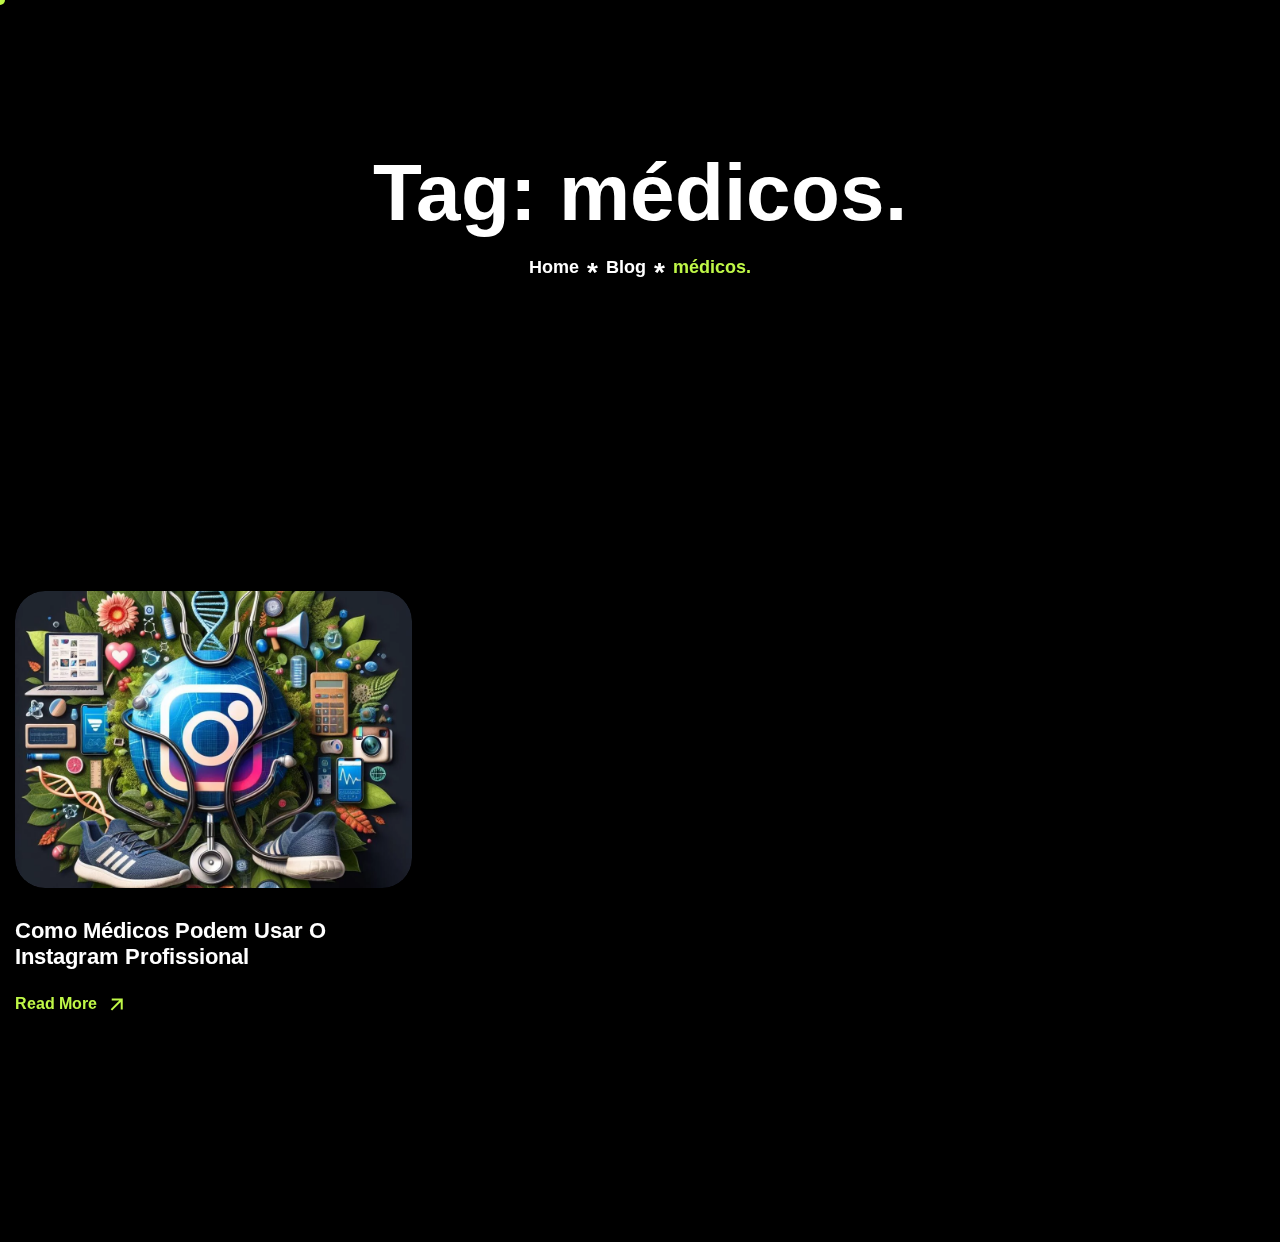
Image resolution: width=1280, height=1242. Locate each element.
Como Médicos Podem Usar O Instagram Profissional (170, 943)
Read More (58, 1003)
